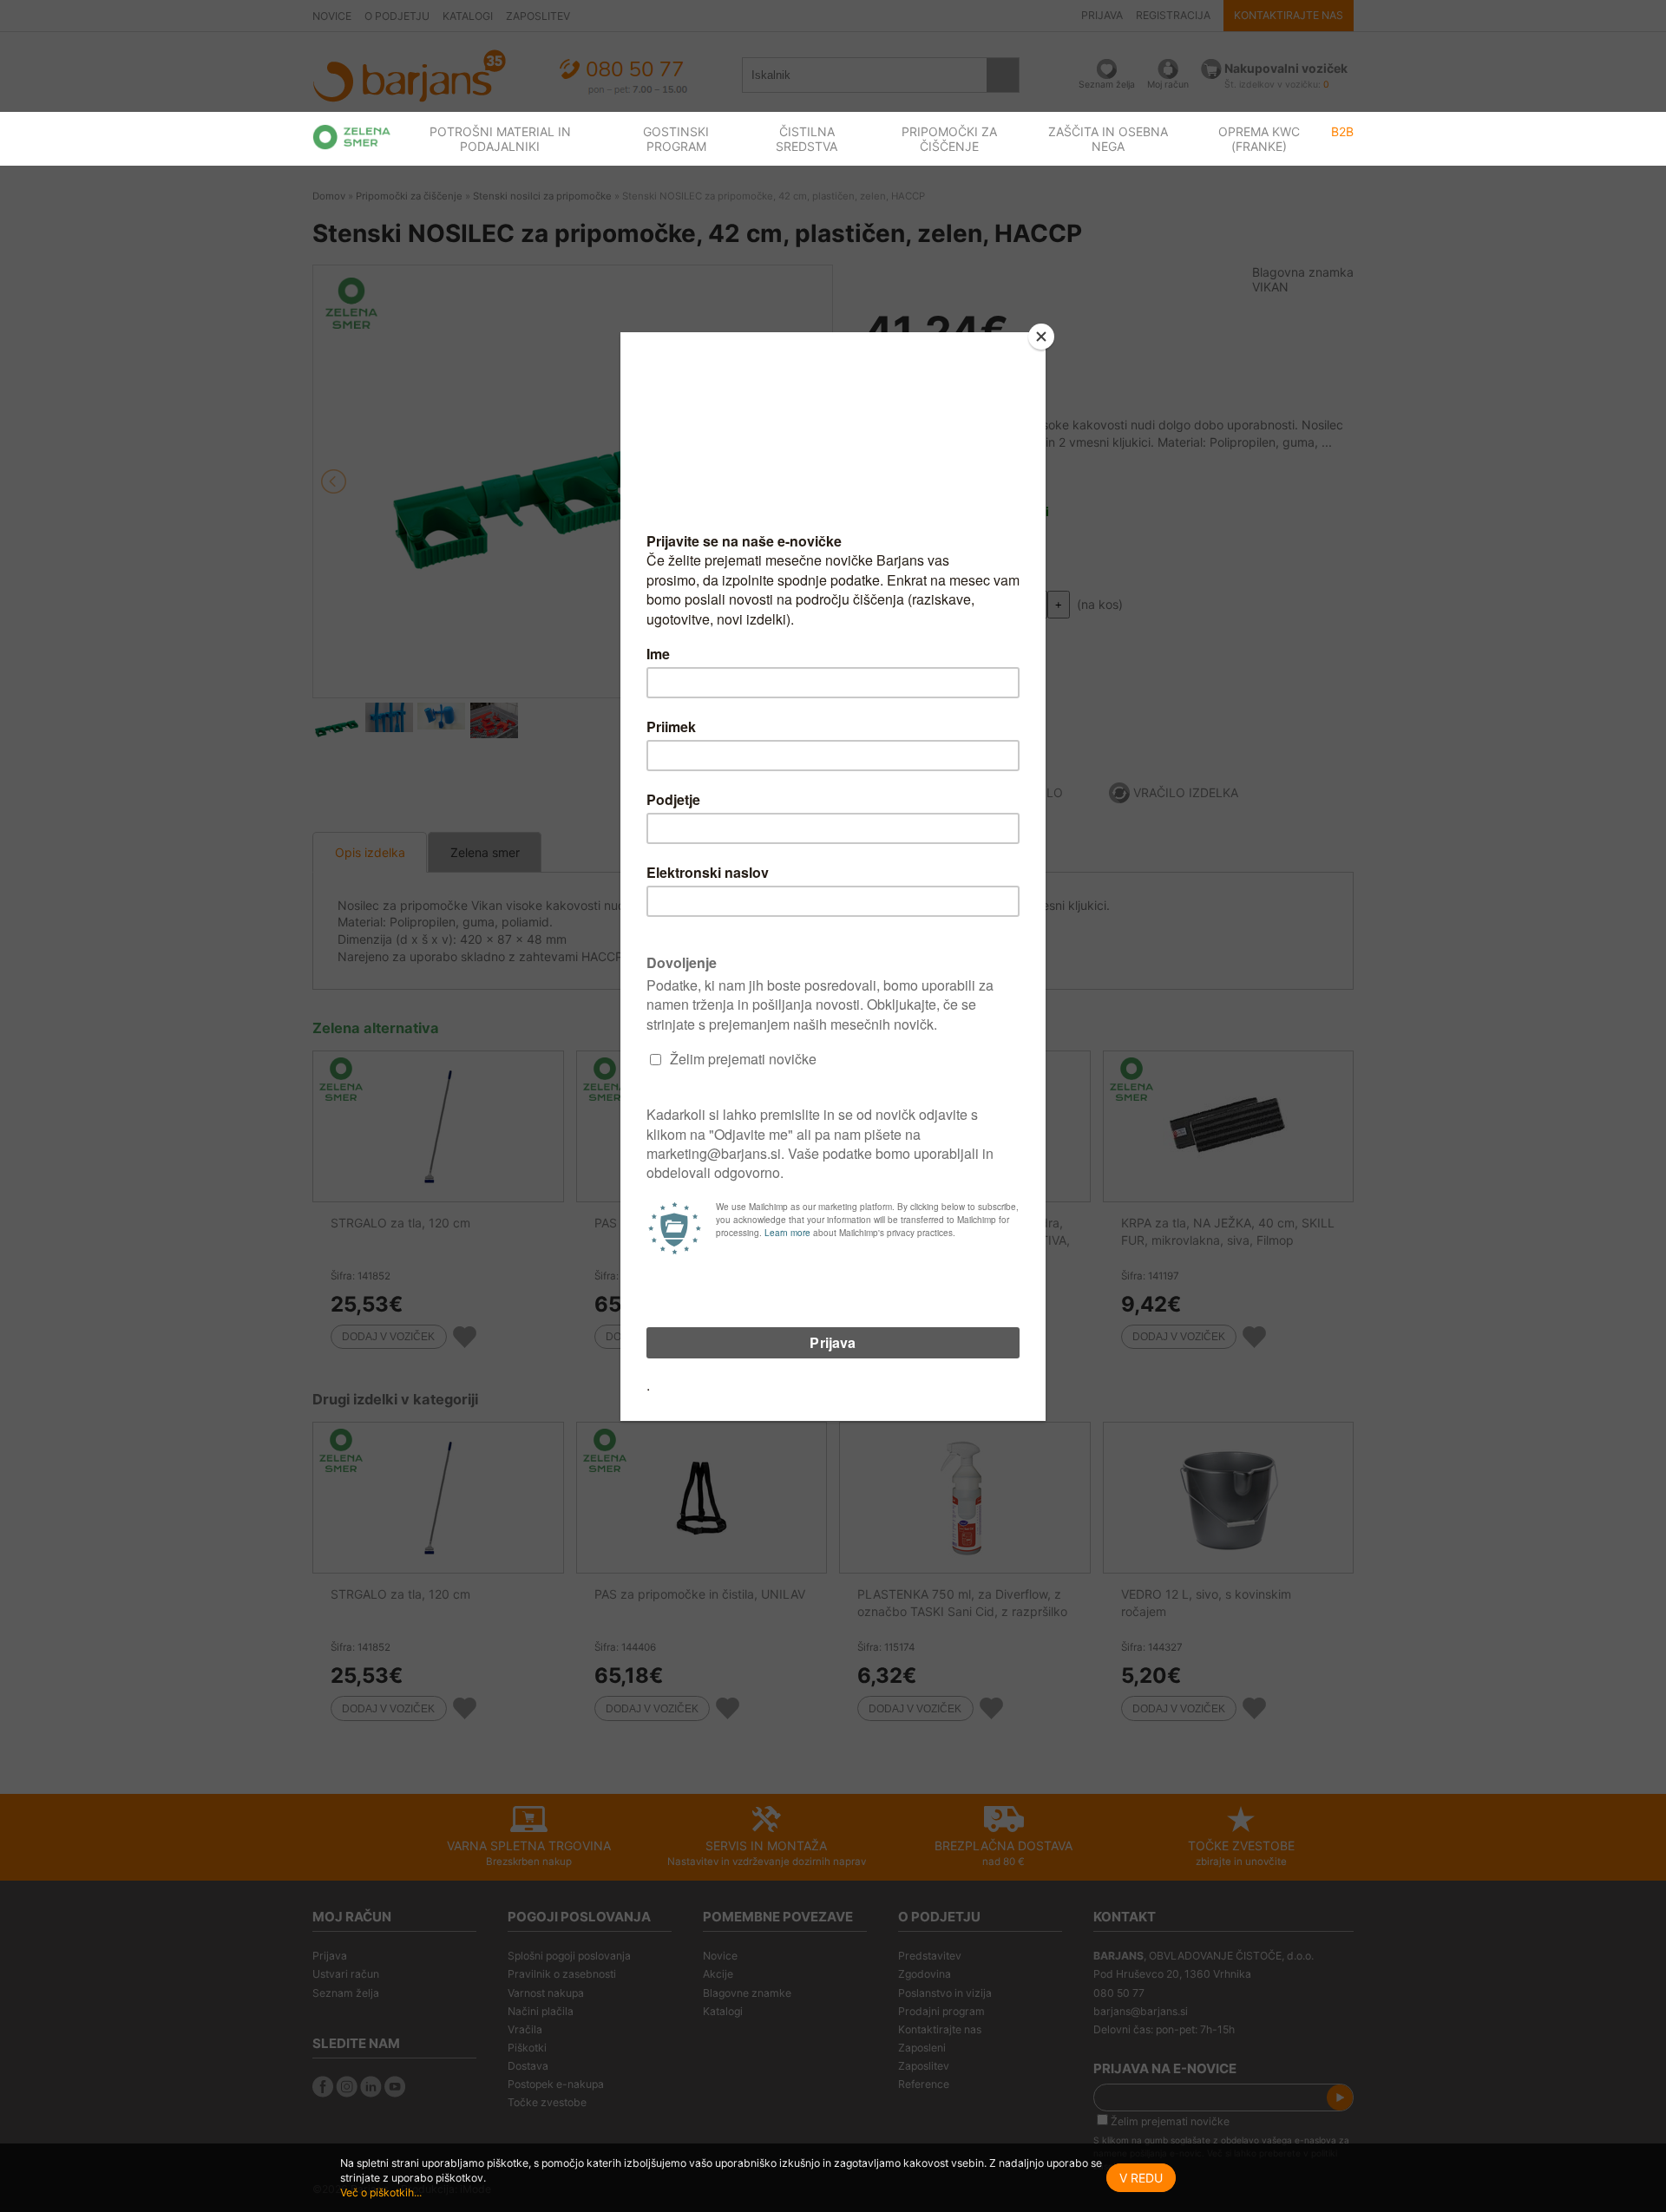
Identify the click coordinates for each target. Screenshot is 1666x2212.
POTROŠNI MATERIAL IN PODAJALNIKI (500, 139)
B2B (1342, 131)
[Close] (1041, 337)
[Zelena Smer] (352, 137)
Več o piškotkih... (381, 2192)
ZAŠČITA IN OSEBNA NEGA (1108, 139)
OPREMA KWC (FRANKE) (1259, 139)
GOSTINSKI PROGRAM (676, 139)
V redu (1141, 2178)
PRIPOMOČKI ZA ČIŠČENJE (949, 139)
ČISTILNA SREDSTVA (807, 139)
